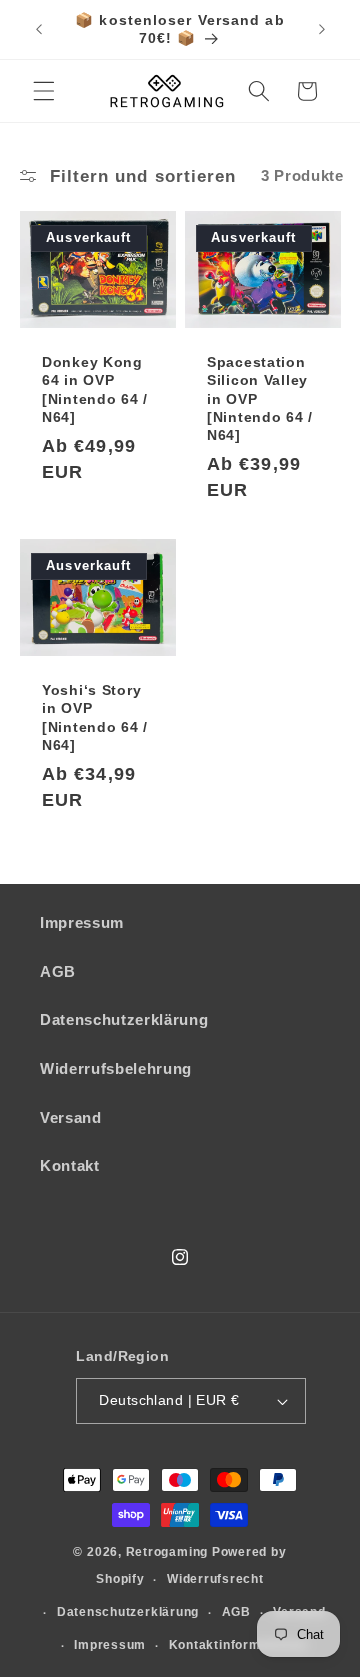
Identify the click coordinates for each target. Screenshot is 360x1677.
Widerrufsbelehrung (116, 1068)
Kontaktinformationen (238, 1645)
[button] (44, 91)
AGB (58, 971)
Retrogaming (167, 1552)
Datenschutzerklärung (124, 1019)
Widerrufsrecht (215, 1579)
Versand (71, 1117)
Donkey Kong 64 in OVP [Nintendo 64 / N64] (95, 389)
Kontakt (70, 1165)
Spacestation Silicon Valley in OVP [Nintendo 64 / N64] (260, 398)
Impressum (82, 922)
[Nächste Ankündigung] (322, 29)
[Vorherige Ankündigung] (39, 29)
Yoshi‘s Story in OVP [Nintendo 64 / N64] (95, 717)
